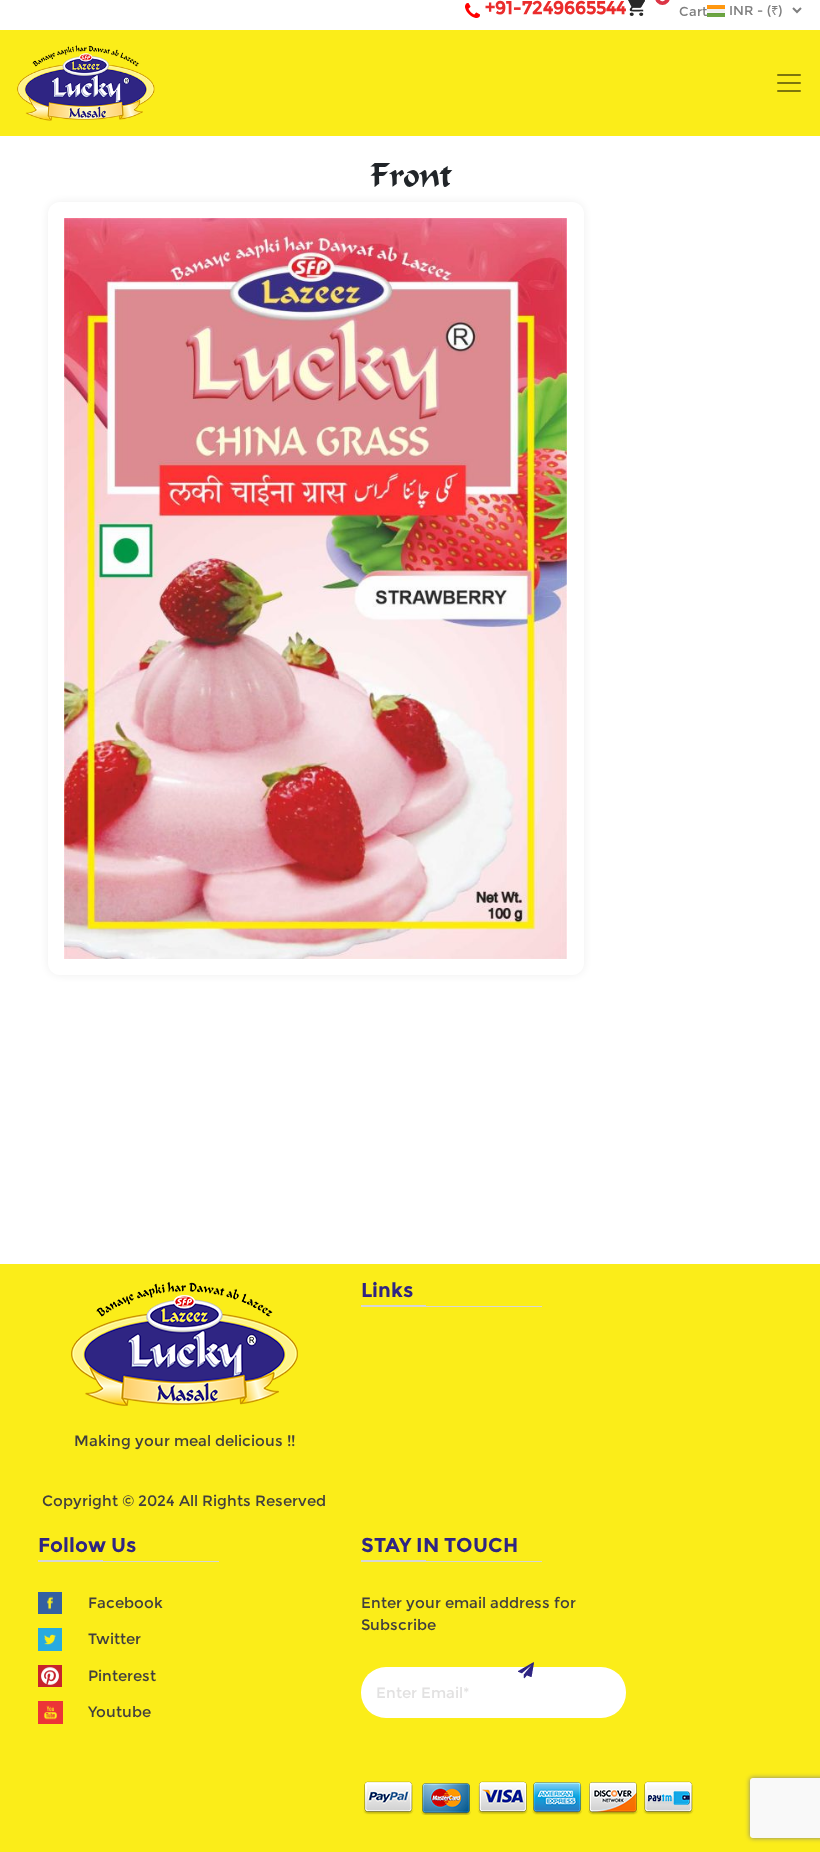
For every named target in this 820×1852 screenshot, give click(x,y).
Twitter (114, 1638)
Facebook (125, 1602)
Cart (683, 11)
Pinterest (122, 1675)
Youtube (119, 1711)
